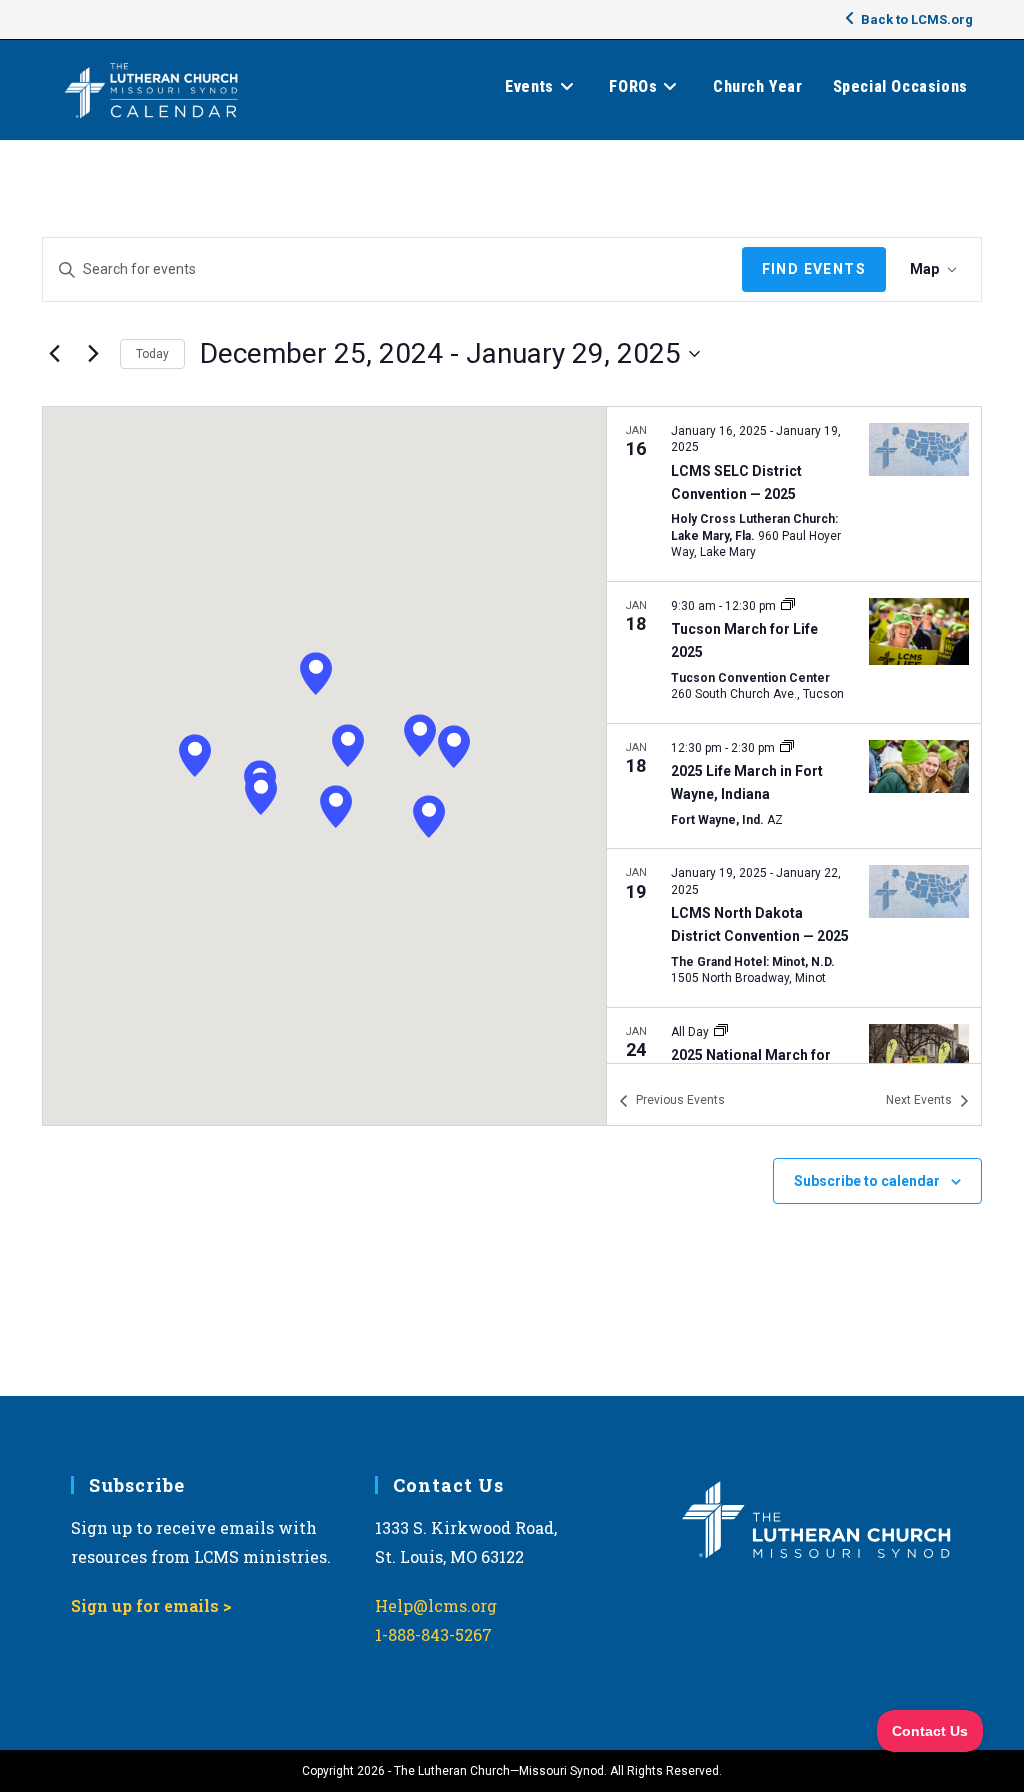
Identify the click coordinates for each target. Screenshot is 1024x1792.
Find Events (814, 269)
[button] (195, 755)
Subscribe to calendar (867, 1181)
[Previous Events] (54, 354)
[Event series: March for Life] (788, 606)
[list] (794, 735)
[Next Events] (93, 354)
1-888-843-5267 (433, 1634)
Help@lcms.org (436, 1605)
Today (152, 354)
